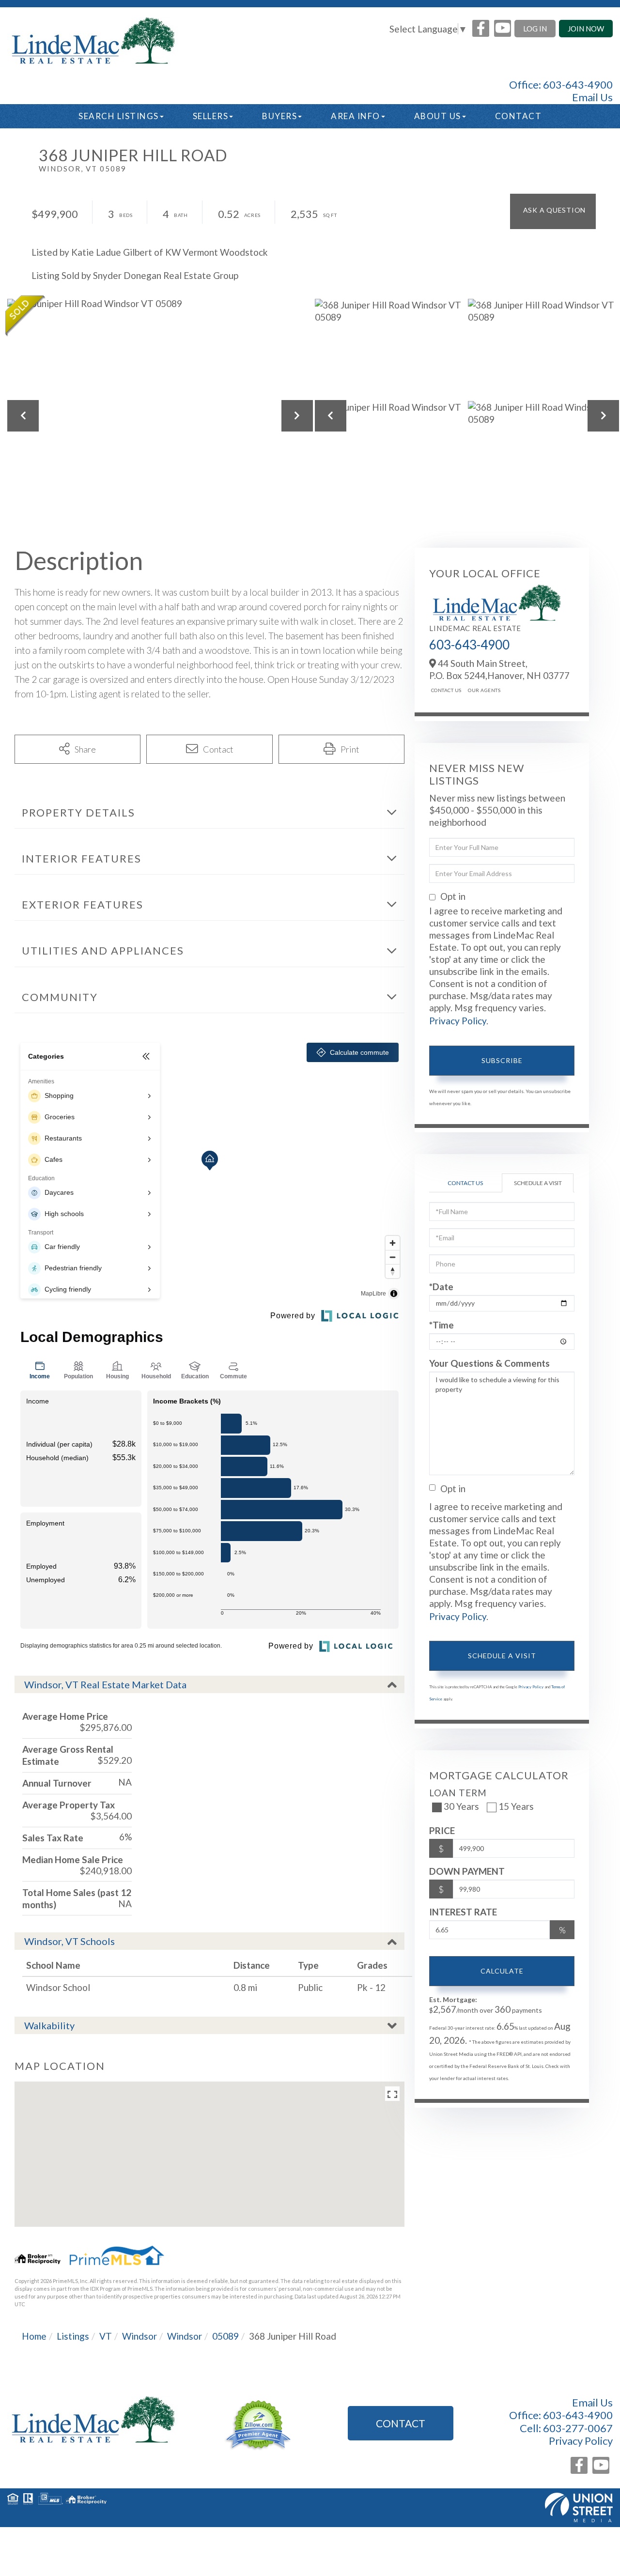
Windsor (139, 2336)
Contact (401, 2423)
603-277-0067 (578, 2428)
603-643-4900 (578, 85)
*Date (441, 1287)
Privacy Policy (458, 1021)
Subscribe (502, 1060)
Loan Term (458, 1793)
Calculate (502, 1971)
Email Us (592, 97)
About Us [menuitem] (438, 116)
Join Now (586, 29)
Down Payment (467, 1871)
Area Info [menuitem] (356, 116)
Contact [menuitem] (519, 116)
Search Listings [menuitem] (119, 116)
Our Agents (484, 690)
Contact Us (446, 690)
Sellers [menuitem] (211, 116)
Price (442, 1830)
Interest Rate (463, 1912)
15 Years (516, 1806)
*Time (442, 1325)
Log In (535, 29)
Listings (73, 2336)
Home (34, 2336)
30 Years (461, 1806)
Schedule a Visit (538, 1183)
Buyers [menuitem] (279, 116)
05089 (225, 2336)
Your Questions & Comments (489, 1363)
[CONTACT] (553, 211)
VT (106, 2336)
